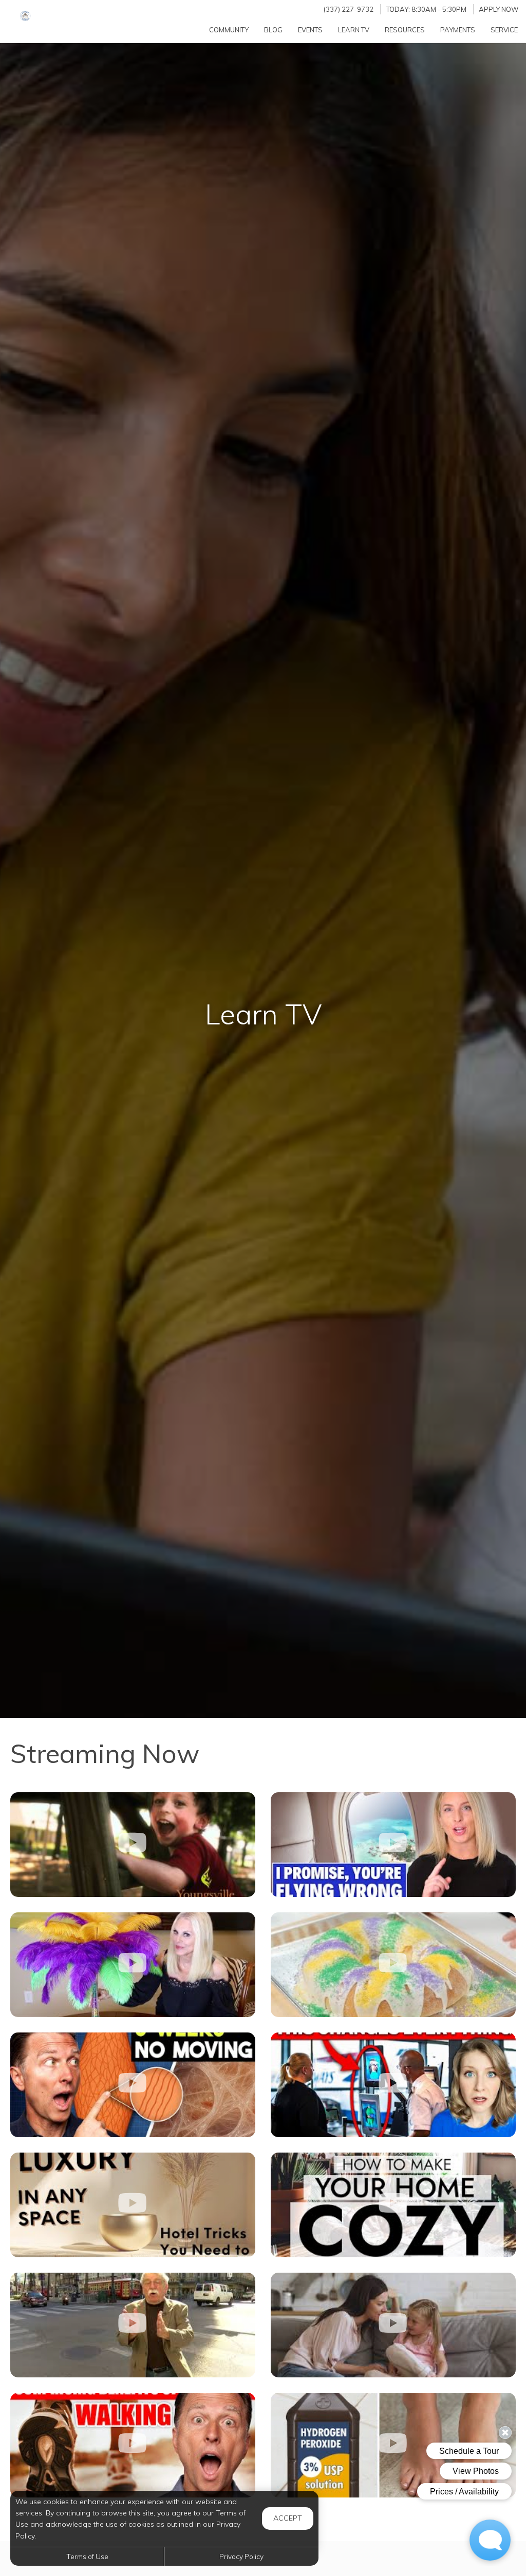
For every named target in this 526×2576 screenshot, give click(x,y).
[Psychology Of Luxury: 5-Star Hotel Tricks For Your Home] (133, 2205)
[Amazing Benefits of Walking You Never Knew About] (133, 2445)
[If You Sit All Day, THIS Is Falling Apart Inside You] (133, 2085)
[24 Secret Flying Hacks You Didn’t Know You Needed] (393, 1845)
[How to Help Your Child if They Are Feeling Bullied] (393, 2325)
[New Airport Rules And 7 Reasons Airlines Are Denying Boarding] (393, 2085)
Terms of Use (87, 2556)
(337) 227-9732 (349, 9)
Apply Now (499, 9)
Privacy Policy (241, 2556)
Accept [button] (288, 2518)
